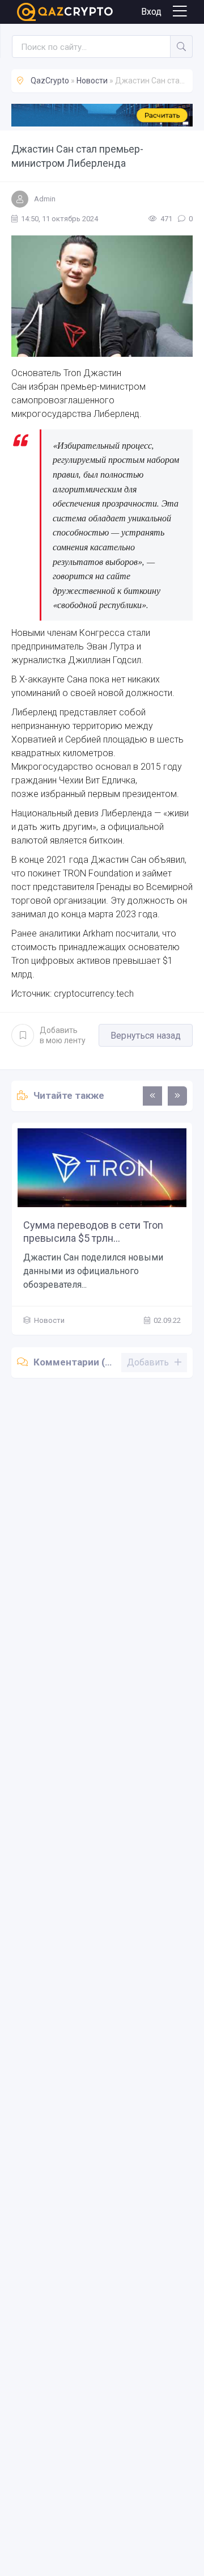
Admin (45, 199)
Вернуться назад (146, 1036)
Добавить (63, 1035)
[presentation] (152, 1096)
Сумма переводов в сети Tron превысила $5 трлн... (93, 1232)
